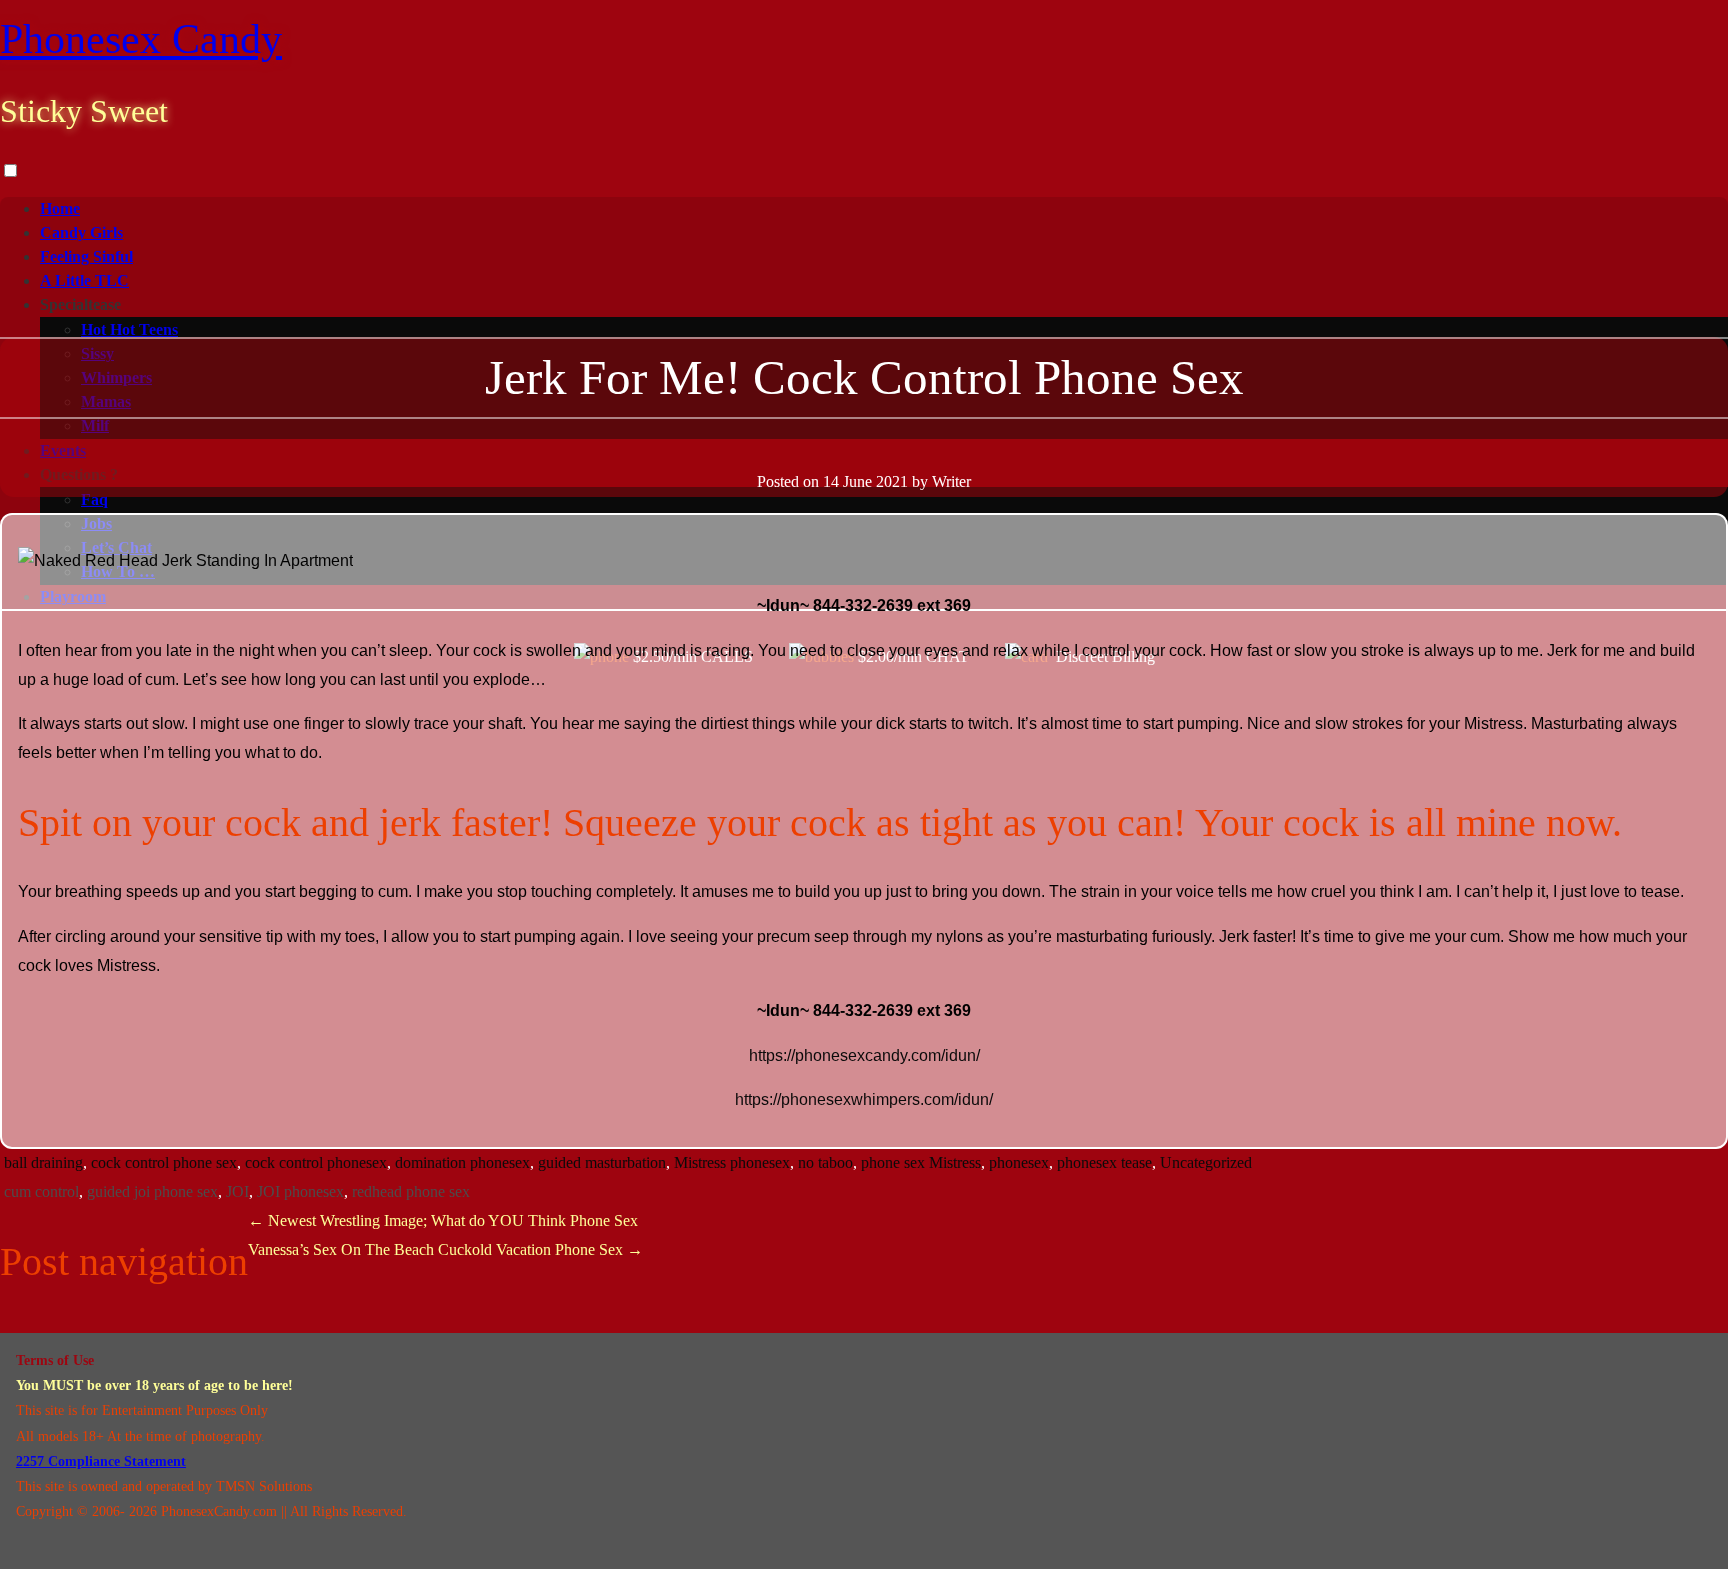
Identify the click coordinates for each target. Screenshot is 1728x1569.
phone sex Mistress (921, 1162)
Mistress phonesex (732, 1162)
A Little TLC (84, 280)
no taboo (825, 1162)
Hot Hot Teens (129, 329)
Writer (951, 481)
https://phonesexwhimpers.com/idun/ (864, 1099)
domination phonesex (462, 1162)
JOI (237, 1191)
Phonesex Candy (141, 39)
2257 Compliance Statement (101, 1461)
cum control (41, 1191)
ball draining (43, 1162)
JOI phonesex (300, 1191)
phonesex (1019, 1162)
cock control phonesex (316, 1162)
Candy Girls (81, 232)
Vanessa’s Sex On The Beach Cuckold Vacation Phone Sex (445, 1249)
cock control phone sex (164, 1162)
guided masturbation (602, 1162)
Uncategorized (1206, 1162)
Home (60, 208)
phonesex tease (1104, 1162)
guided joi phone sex (152, 1191)
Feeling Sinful (86, 256)
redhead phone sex (411, 1191)
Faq (94, 499)
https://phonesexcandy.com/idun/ (864, 1055)
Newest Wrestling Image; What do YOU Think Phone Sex (443, 1220)
